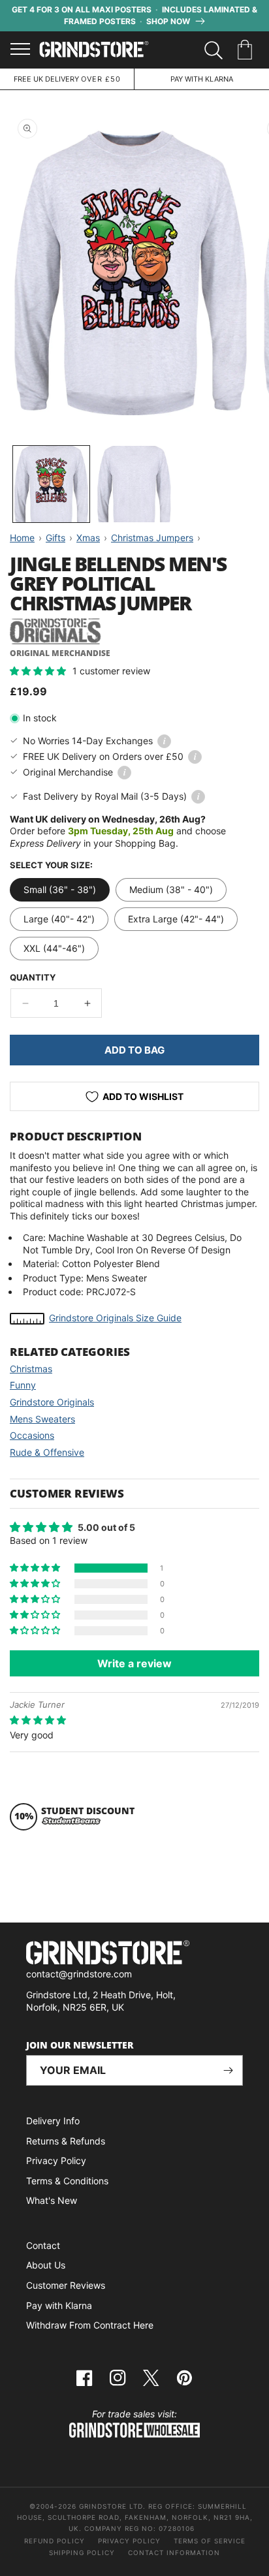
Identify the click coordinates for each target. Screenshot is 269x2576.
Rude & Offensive (47, 1452)
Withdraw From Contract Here (90, 2325)
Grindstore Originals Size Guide (115, 1318)
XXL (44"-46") (54, 948)
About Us (46, 2265)
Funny (23, 1385)
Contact (43, 2245)
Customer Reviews (66, 2285)
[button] (247, 50)
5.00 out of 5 (106, 1527)
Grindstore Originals (52, 1402)
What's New (52, 2200)
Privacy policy (129, 2541)
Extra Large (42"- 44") (176, 919)
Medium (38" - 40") (171, 889)
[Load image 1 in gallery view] (51, 484)
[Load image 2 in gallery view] (134, 484)
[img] (38, 1720)
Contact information (174, 2552)
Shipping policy (82, 2552)
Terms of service (210, 2541)
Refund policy (55, 2541)
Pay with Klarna (59, 2305)
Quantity (33, 977)
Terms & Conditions (67, 2181)
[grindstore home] (134, 1954)
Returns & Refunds (66, 2141)
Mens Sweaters (42, 1419)
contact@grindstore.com (79, 1974)
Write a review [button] (134, 1663)
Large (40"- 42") (59, 919)
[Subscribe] (228, 2070)
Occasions (32, 1435)
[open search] (214, 50)
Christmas (31, 1369)
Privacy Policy (56, 2160)
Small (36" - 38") (60, 889)
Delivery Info (53, 2121)
